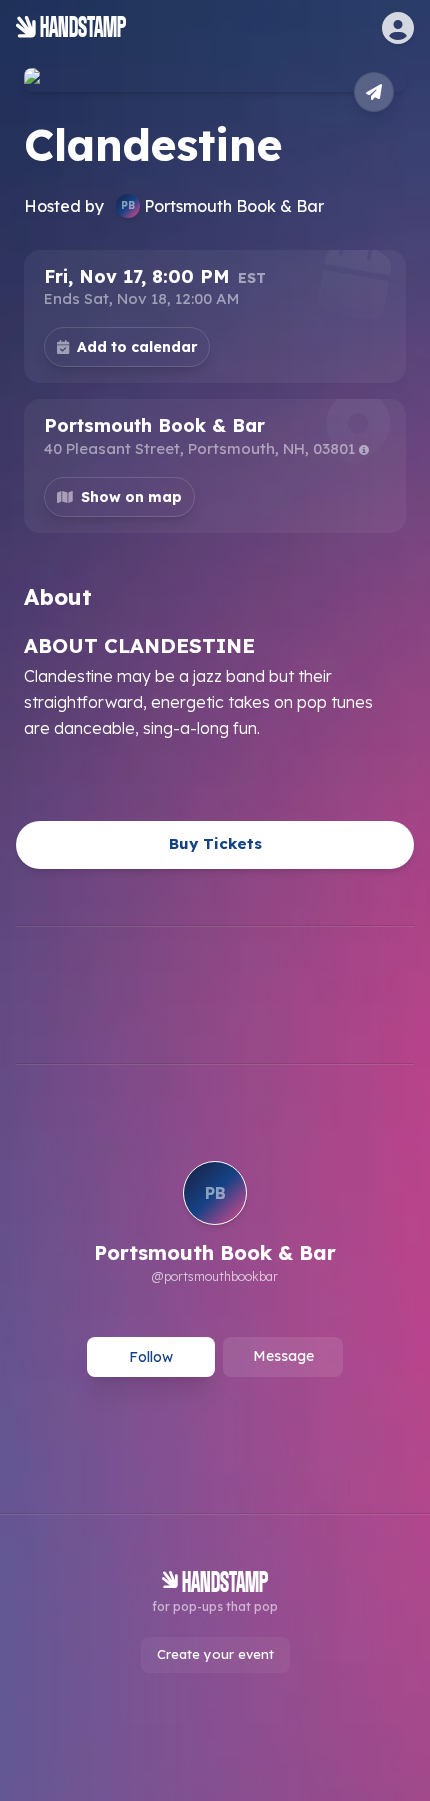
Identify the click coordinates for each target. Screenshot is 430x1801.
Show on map (131, 497)
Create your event (215, 1654)
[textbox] (215, 685)
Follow (151, 1357)
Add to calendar (137, 347)
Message (283, 1356)
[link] (215, 1225)
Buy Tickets (215, 843)
